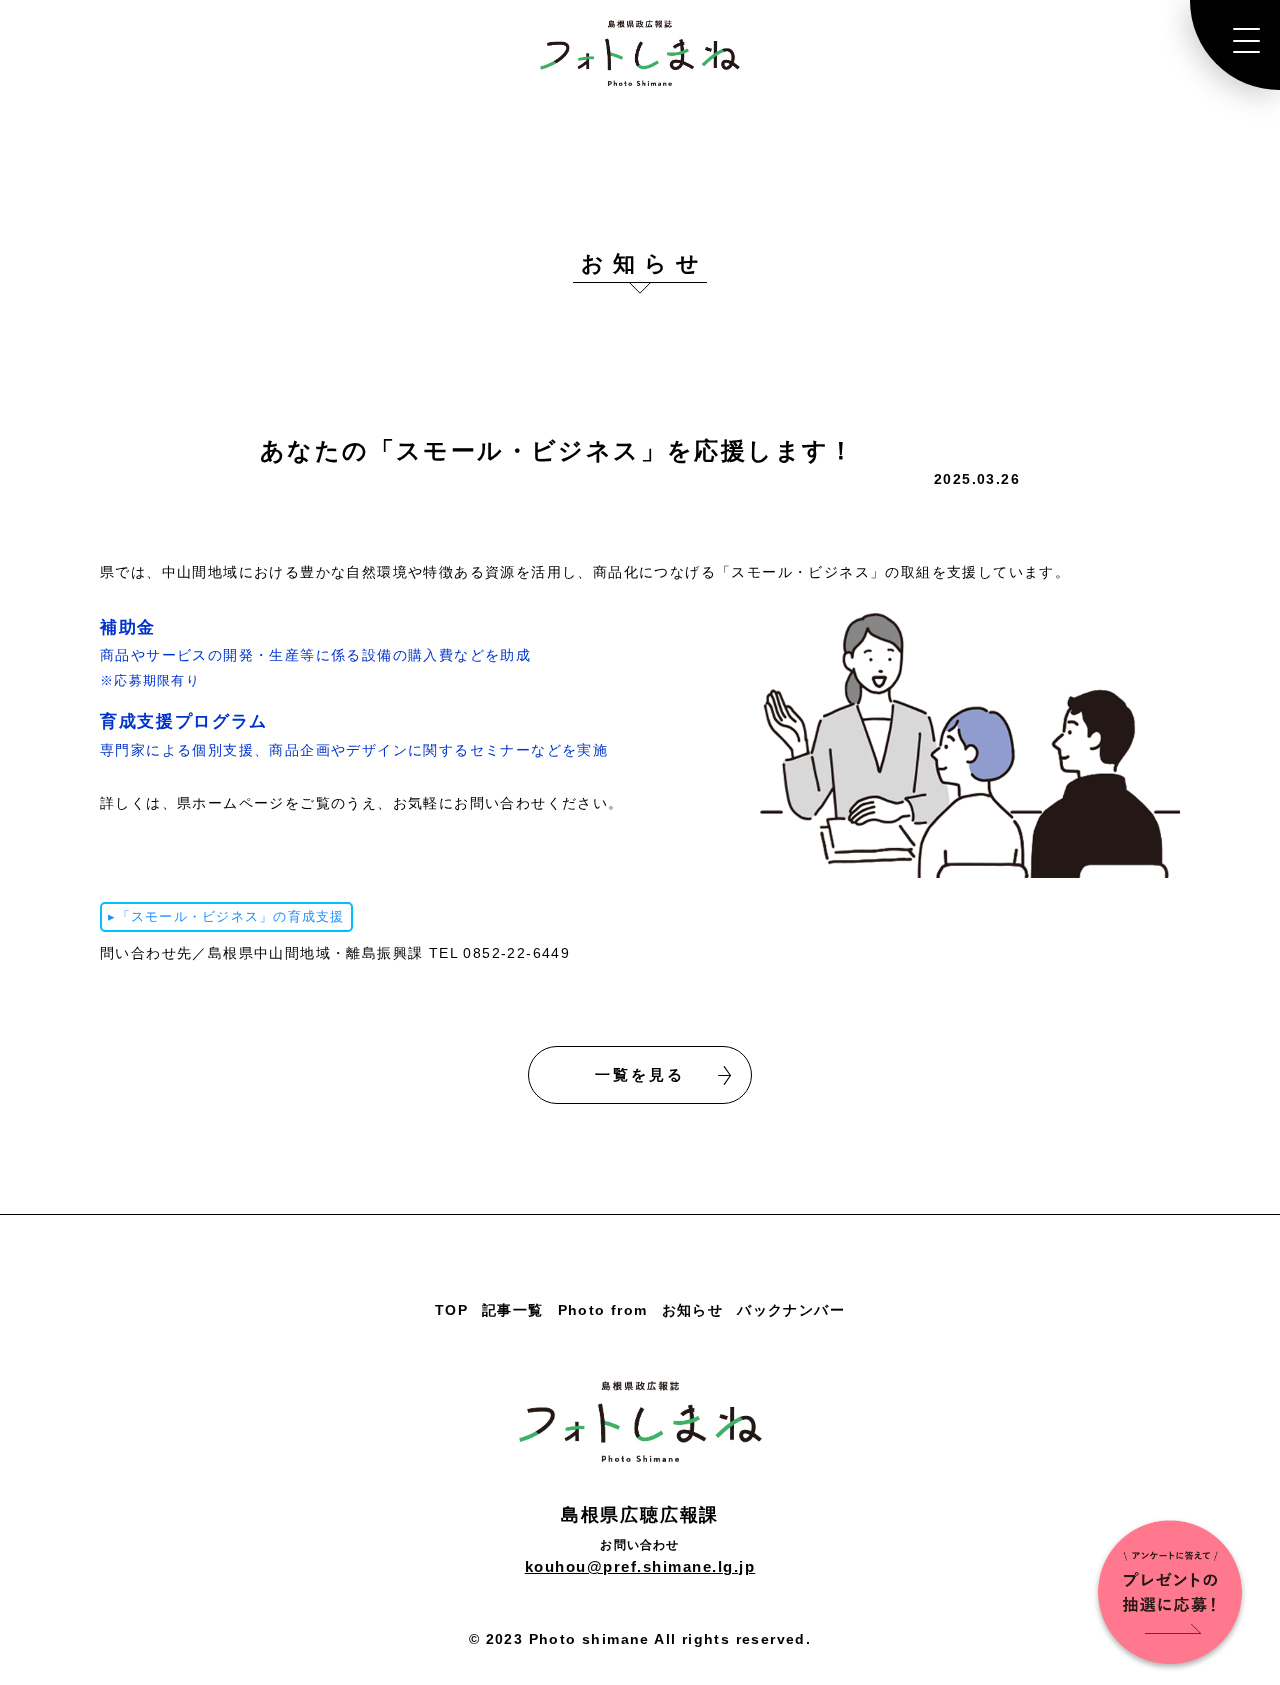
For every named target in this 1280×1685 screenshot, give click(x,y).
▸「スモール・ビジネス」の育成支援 (226, 917)
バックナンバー (791, 1310)
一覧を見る (640, 1074)
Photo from (603, 1310)
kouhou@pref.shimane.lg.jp (640, 1566)
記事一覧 (513, 1310)
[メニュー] (1235, 45)
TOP (451, 1310)
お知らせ (693, 1310)
